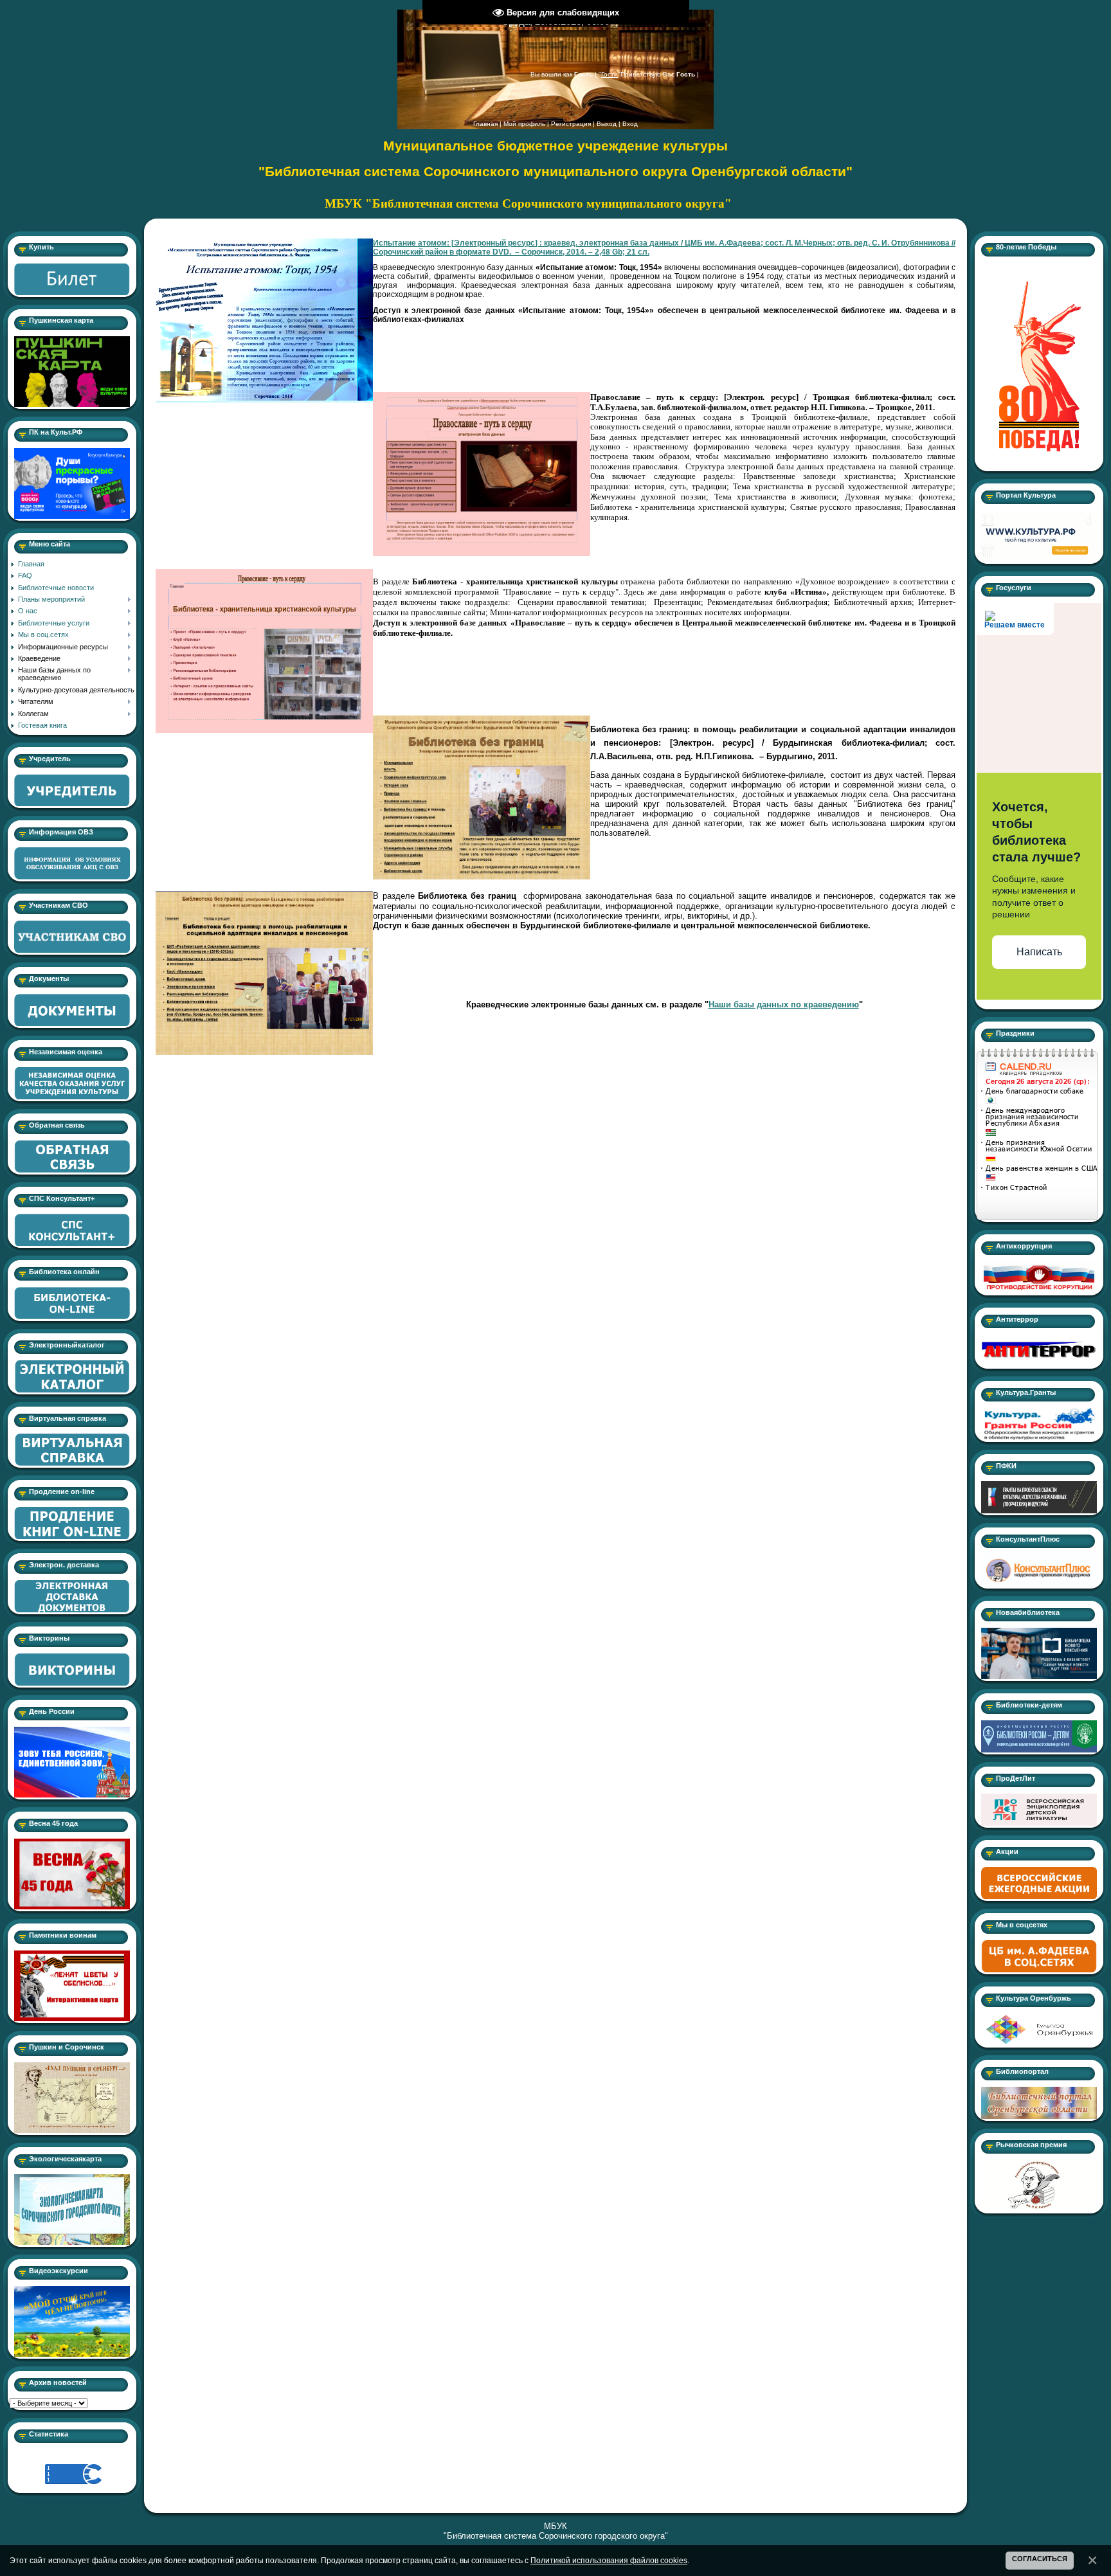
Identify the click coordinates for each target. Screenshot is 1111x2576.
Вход (630, 124)
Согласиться (1040, 2559)
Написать (1039, 952)
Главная (485, 124)
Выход (607, 124)
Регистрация (571, 124)
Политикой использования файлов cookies (609, 2560)
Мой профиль (524, 124)
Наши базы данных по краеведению (784, 1004)
